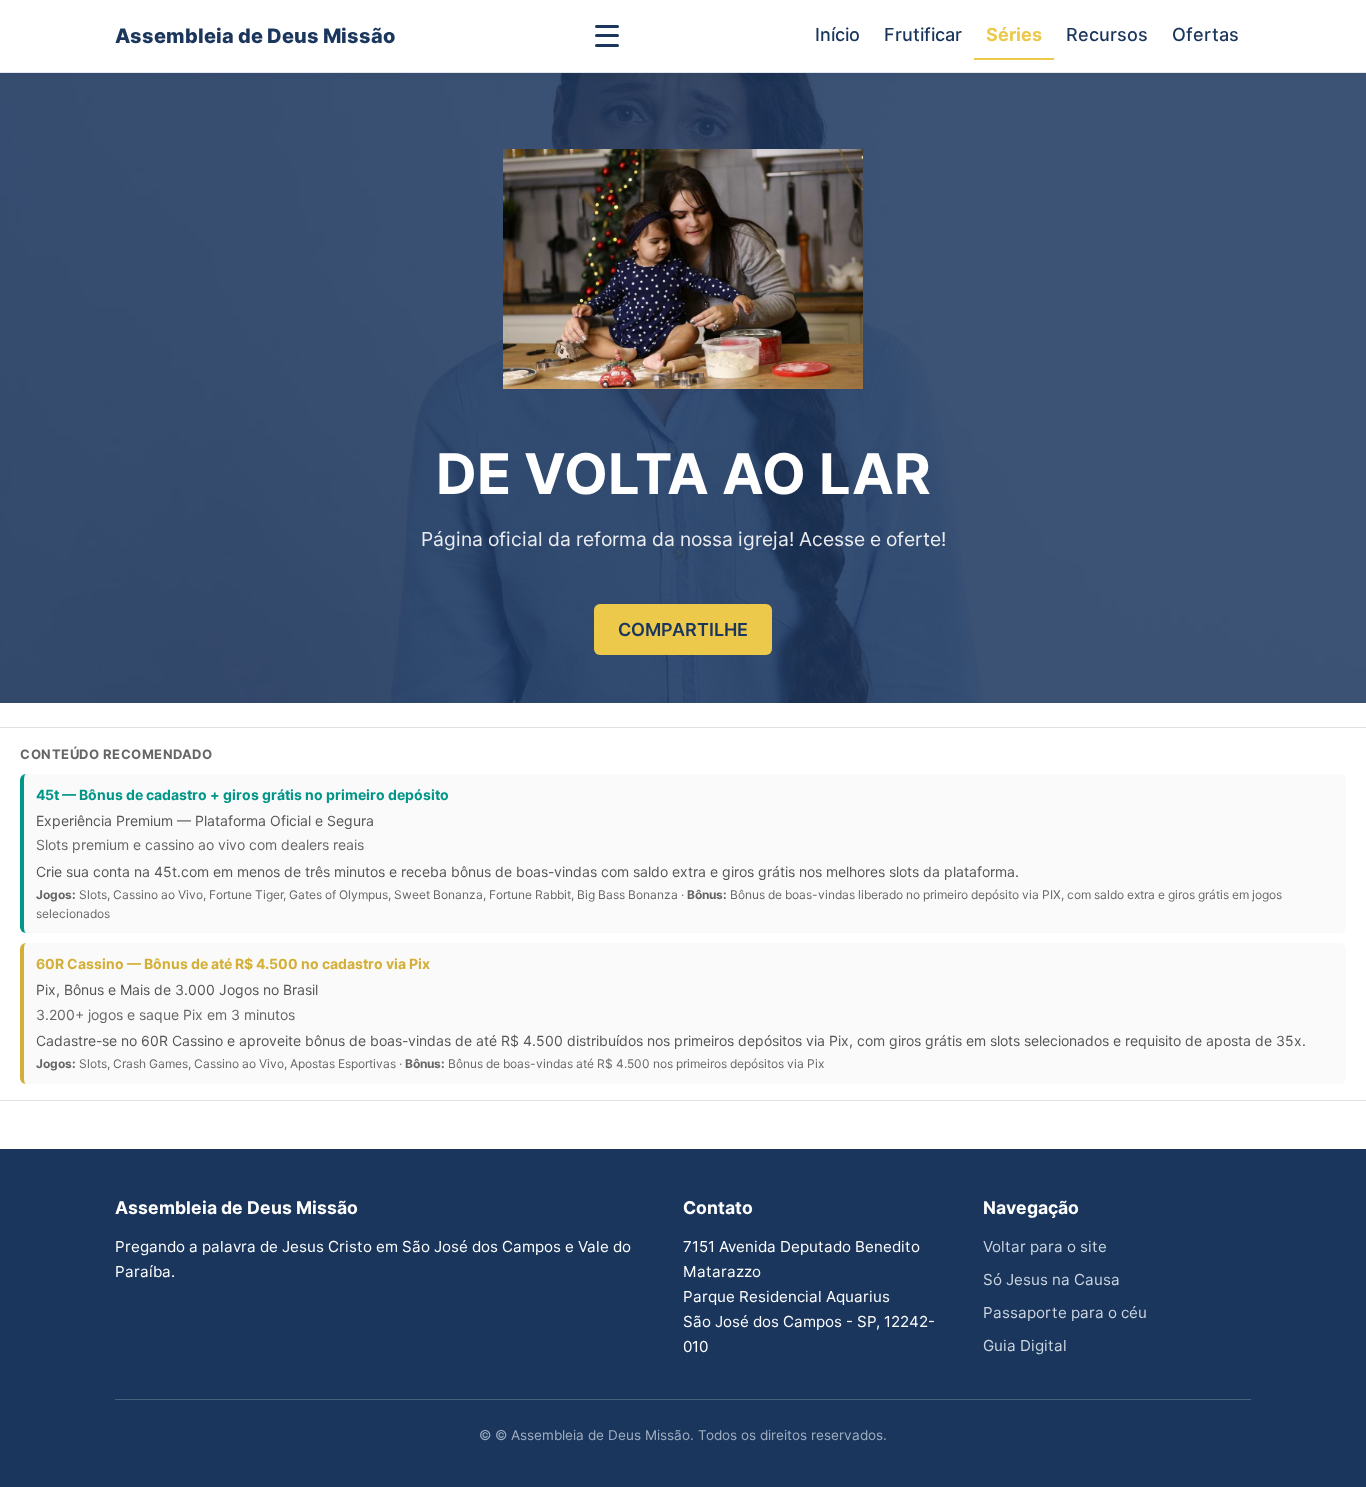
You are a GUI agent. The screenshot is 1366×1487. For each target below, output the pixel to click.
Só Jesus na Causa (1051, 1279)
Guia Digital (1025, 1345)
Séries (1014, 34)
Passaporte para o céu (1065, 1312)
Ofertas (1205, 34)
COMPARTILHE (683, 629)
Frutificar (923, 34)
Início (837, 34)
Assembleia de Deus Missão (255, 36)
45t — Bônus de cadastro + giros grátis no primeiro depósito (242, 794)
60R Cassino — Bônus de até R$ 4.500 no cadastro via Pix (233, 963)
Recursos (1107, 34)
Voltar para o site (1045, 1246)
